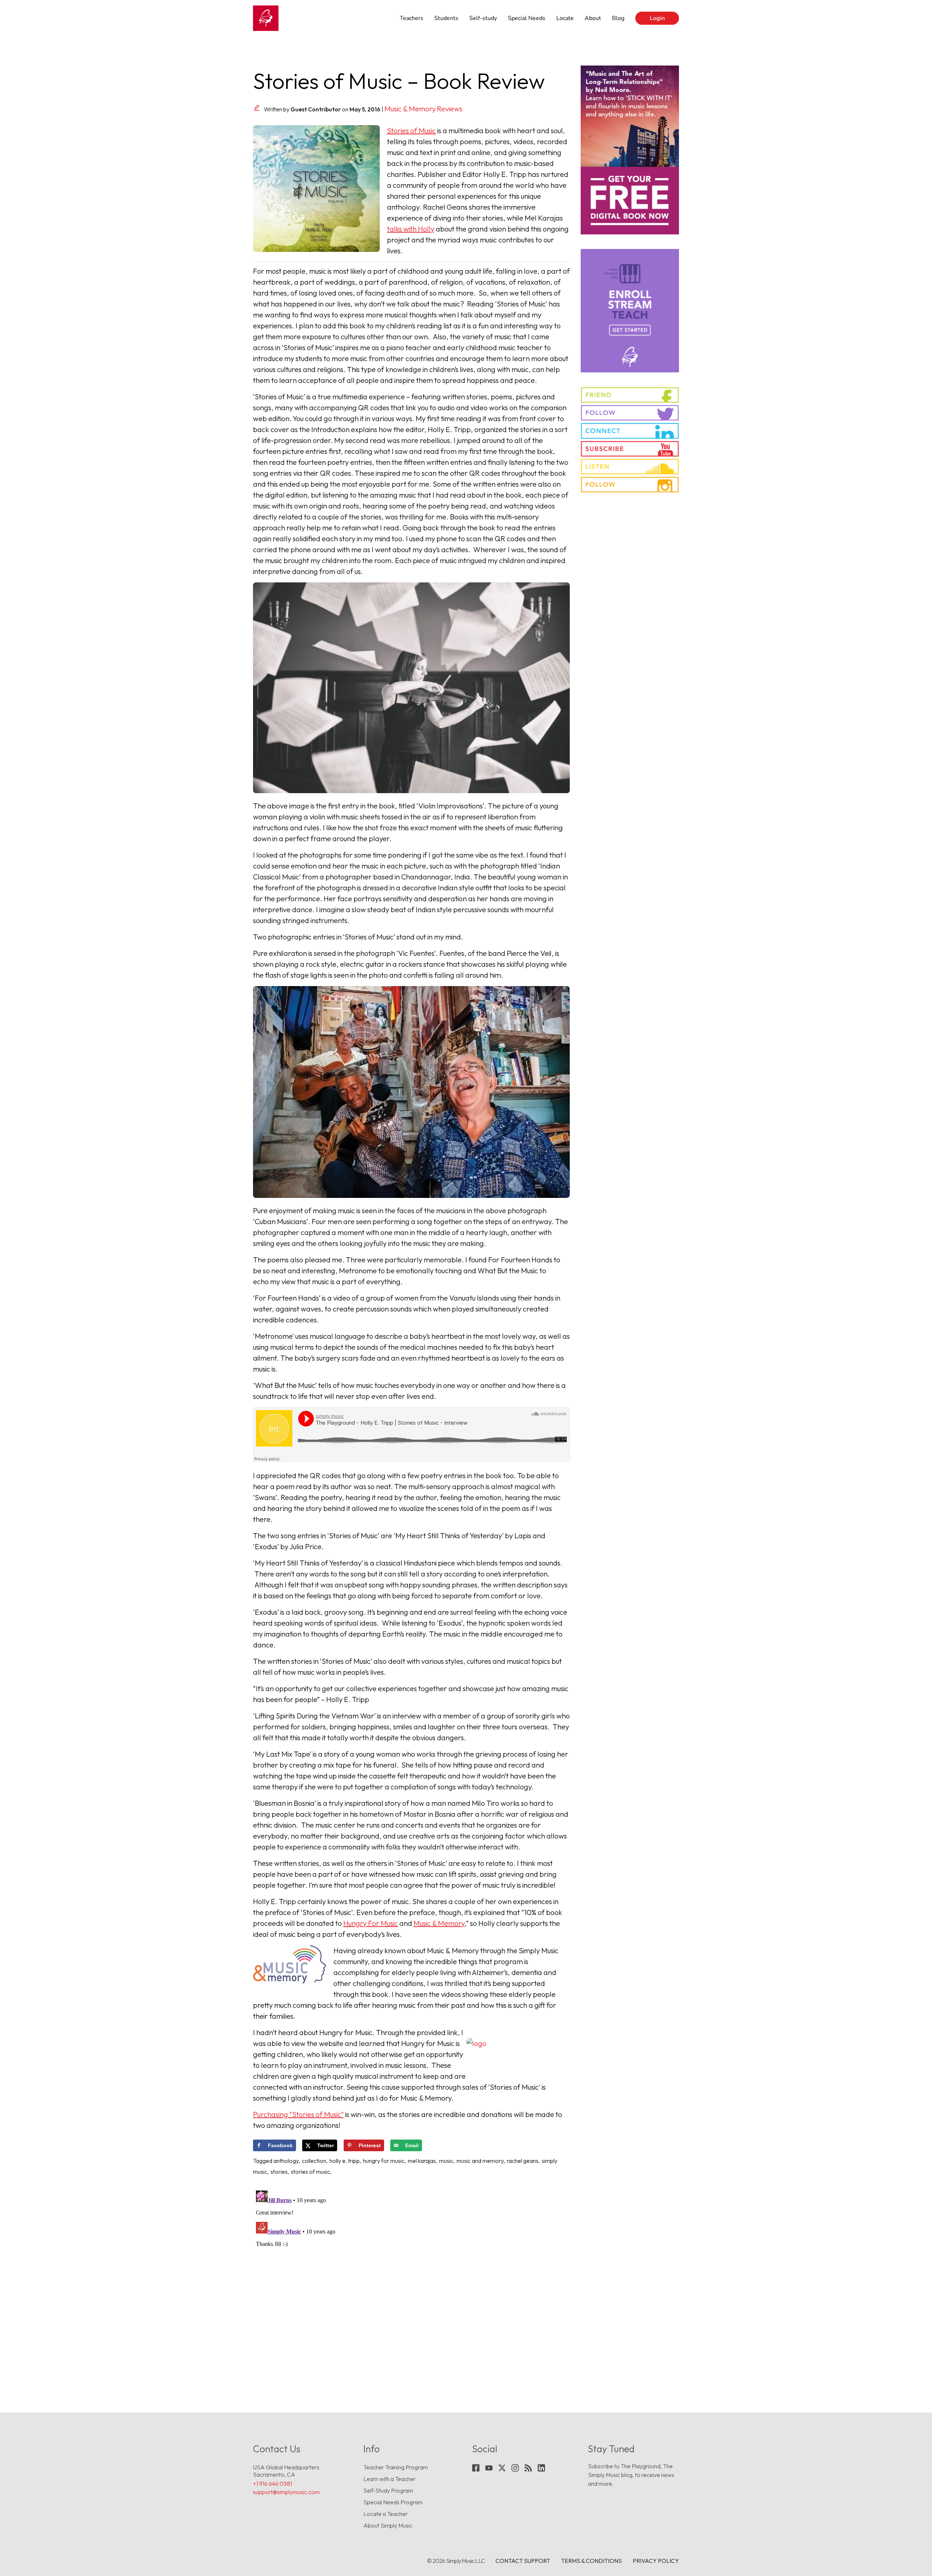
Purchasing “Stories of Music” (298, 2114)
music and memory (480, 2161)
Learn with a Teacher (390, 2479)
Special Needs (527, 18)
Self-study (483, 18)
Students (446, 18)
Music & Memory (410, 109)
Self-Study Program (388, 2490)
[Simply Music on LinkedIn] (630, 431)
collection (314, 2161)
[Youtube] (489, 2468)
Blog (618, 18)
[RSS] (528, 2468)
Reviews (450, 109)
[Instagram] (515, 2468)
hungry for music (384, 2161)
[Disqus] (411, 2279)
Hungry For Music (371, 1923)
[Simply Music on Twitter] (630, 413)
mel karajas (422, 2161)
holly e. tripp (345, 2161)
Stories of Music (411, 130)
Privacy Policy (656, 2561)
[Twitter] (502, 2468)
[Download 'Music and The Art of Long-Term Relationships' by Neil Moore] (630, 150)
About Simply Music (388, 2525)
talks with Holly (411, 229)
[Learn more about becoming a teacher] (630, 311)
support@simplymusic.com (286, 2492)
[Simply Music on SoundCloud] (630, 467)
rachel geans (523, 2161)
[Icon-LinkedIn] (541, 2468)
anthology (286, 2161)
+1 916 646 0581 (273, 2484)
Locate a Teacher (386, 2514)
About (593, 18)
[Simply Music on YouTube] (630, 449)
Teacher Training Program (396, 2467)
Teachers (412, 18)
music (446, 2161)
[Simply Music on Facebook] (630, 395)
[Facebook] (476, 2468)
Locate (565, 18)
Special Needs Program (393, 2502)
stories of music (311, 2172)
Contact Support (523, 2561)
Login (657, 18)
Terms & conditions (591, 2561)
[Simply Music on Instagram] (630, 484)
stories (279, 2172)
